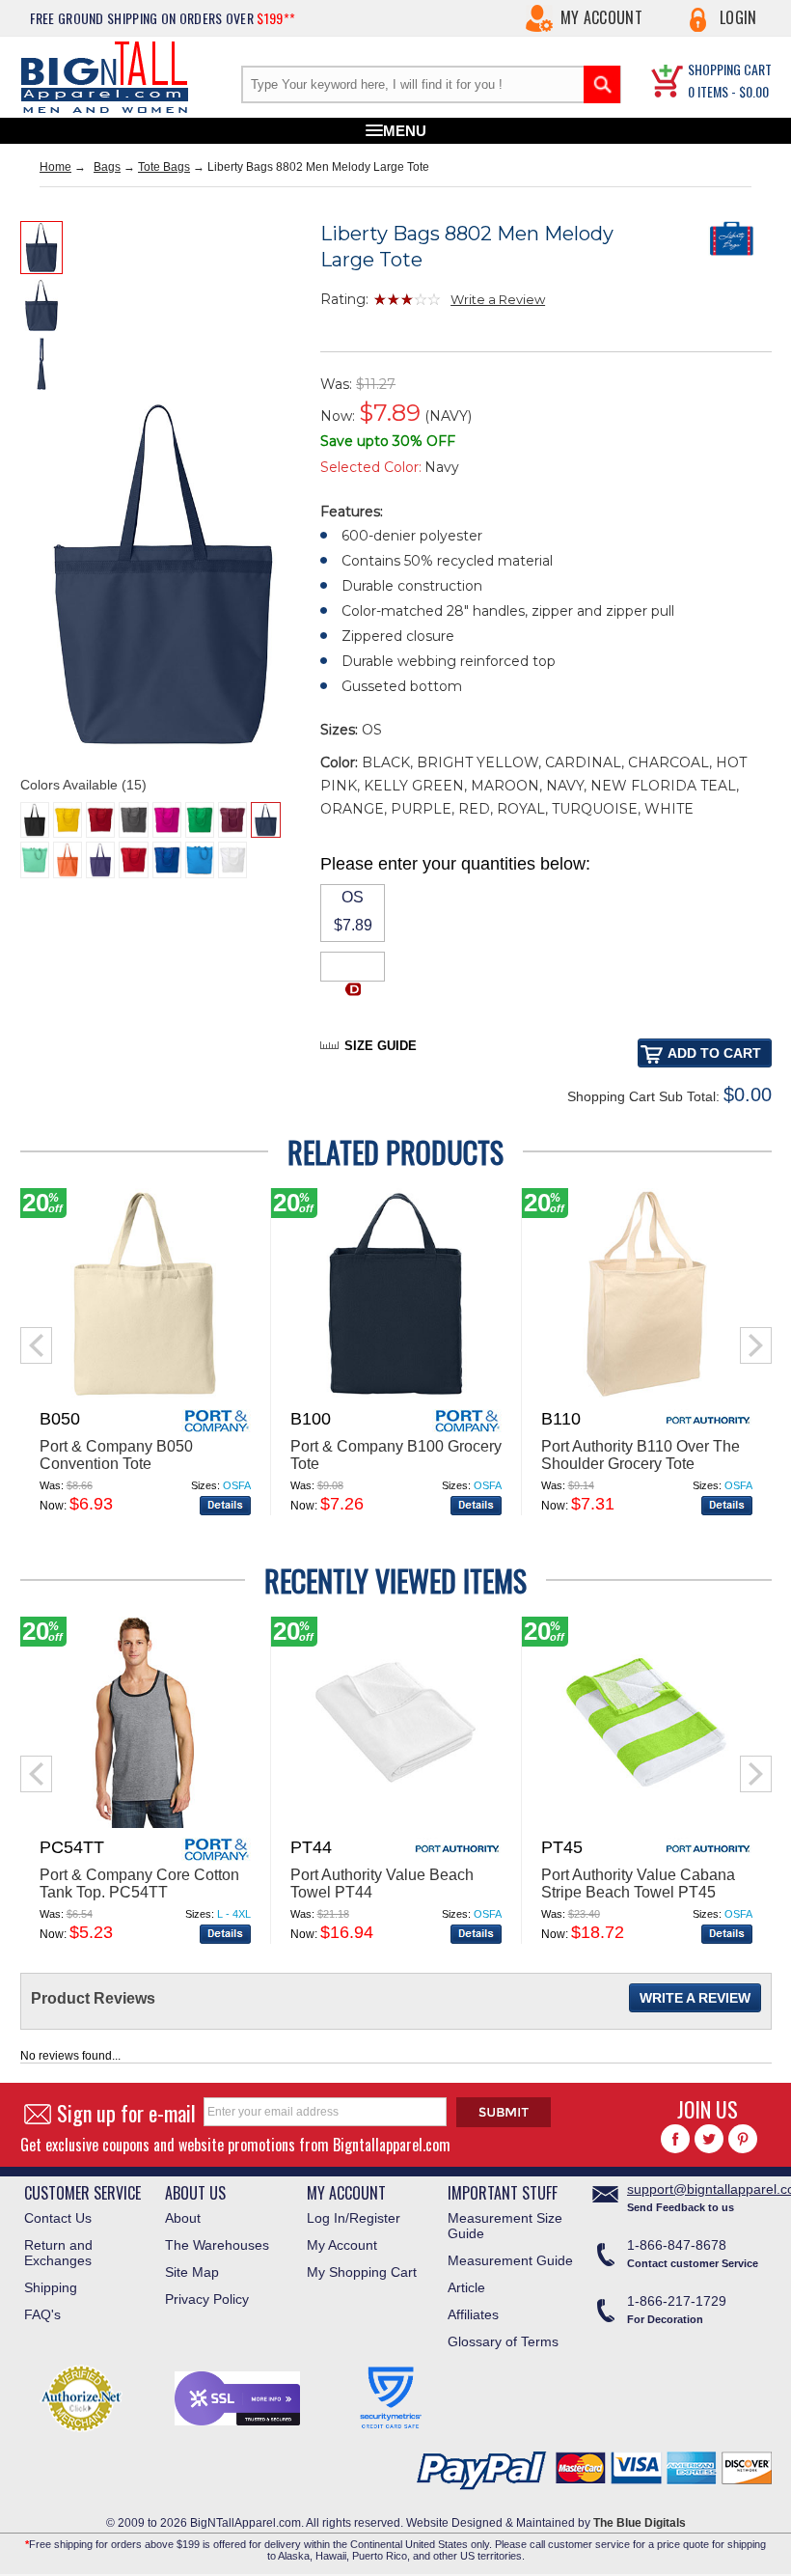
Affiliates (473, 2314)
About (183, 2218)
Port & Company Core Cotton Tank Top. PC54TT (139, 1884)
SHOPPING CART (730, 69)
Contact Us (58, 2218)
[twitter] (709, 2139)
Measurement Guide (510, 2260)
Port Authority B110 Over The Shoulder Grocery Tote (641, 1455)
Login (738, 17)
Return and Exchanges (58, 2253)
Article (466, 2287)
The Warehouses (217, 2245)
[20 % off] (144, 1396)
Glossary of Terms (503, 2341)
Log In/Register (354, 2218)
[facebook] (675, 2139)
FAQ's (42, 2314)
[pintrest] (743, 2139)
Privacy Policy (207, 2299)
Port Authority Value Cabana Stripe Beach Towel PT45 (638, 1884)
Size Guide (381, 1046)
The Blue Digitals (640, 2523)
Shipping (51, 2287)
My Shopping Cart (362, 2272)
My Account (601, 17)
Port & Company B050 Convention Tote (116, 1455)
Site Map (192, 2272)
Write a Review (498, 299)
